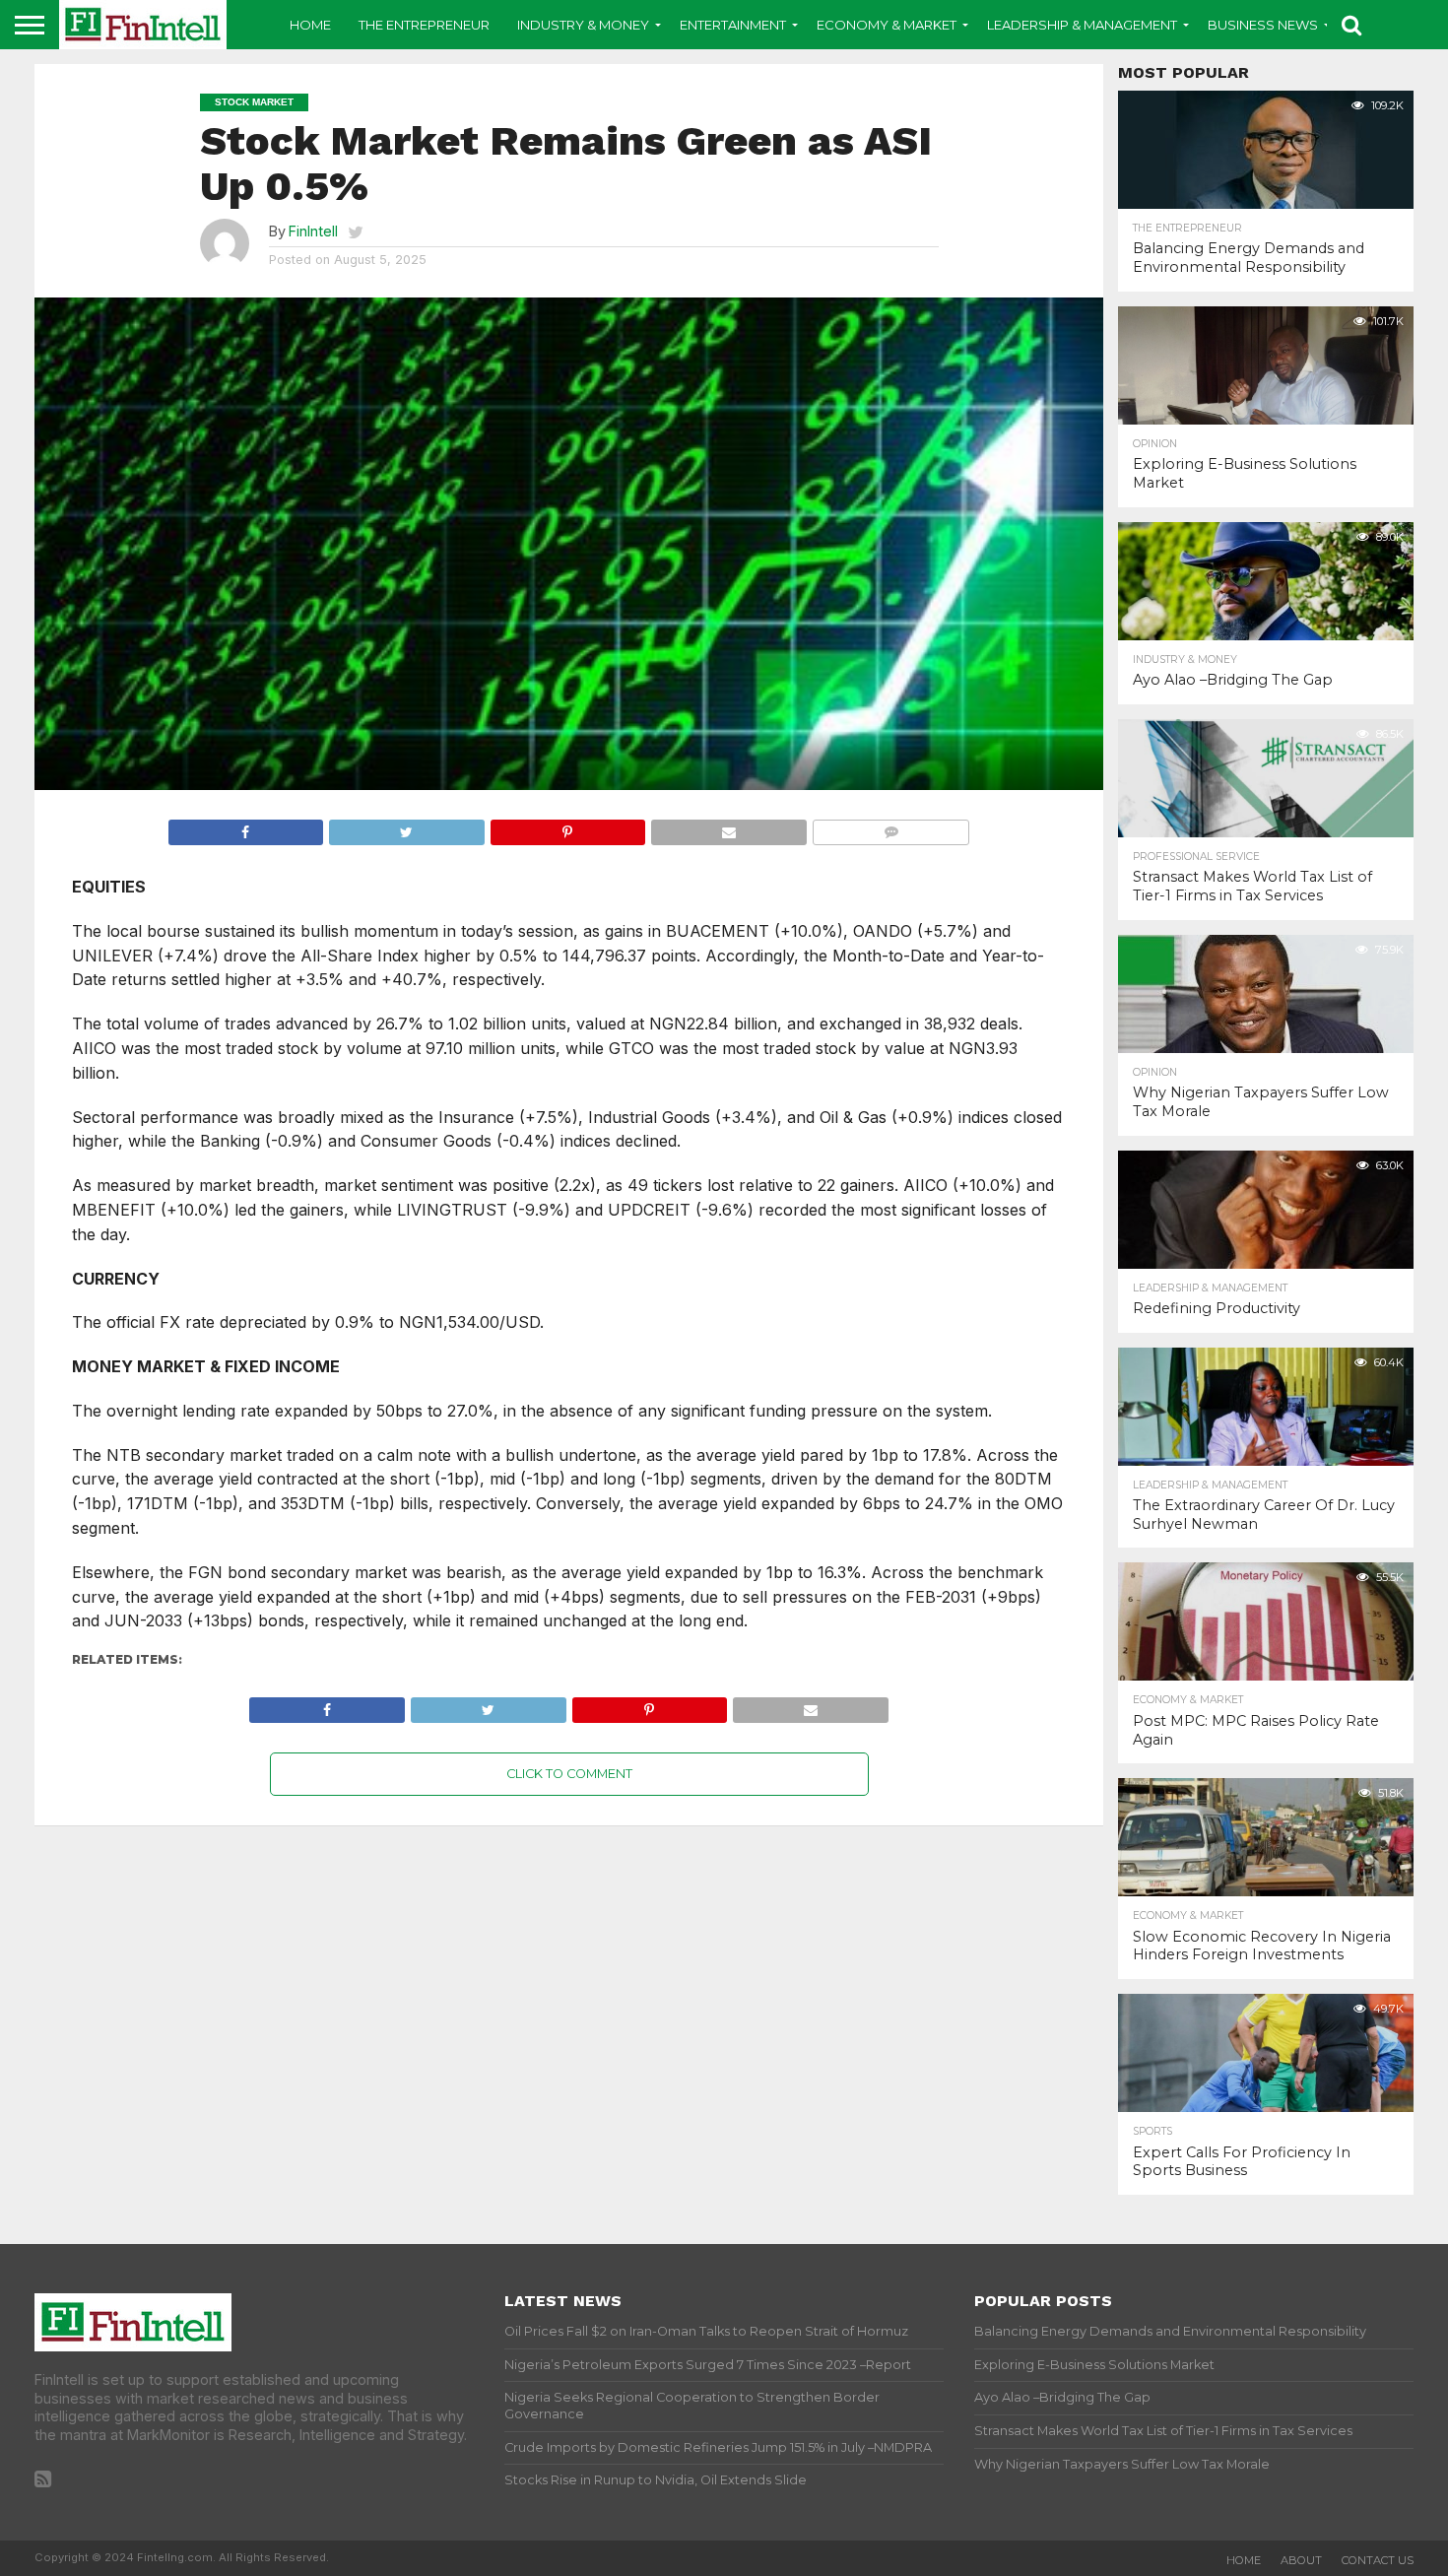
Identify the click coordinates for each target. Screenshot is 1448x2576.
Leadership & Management (1082, 25)
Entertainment (733, 25)
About (1301, 2560)
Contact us (1378, 2560)
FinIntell (313, 231)
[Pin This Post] (568, 827)
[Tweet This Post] (406, 827)
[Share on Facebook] (246, 827)
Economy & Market (887, 25)
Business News (1263, 25)
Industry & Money (583, 25)
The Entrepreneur (424, 25)
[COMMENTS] (891, 827)
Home (310, 25)
